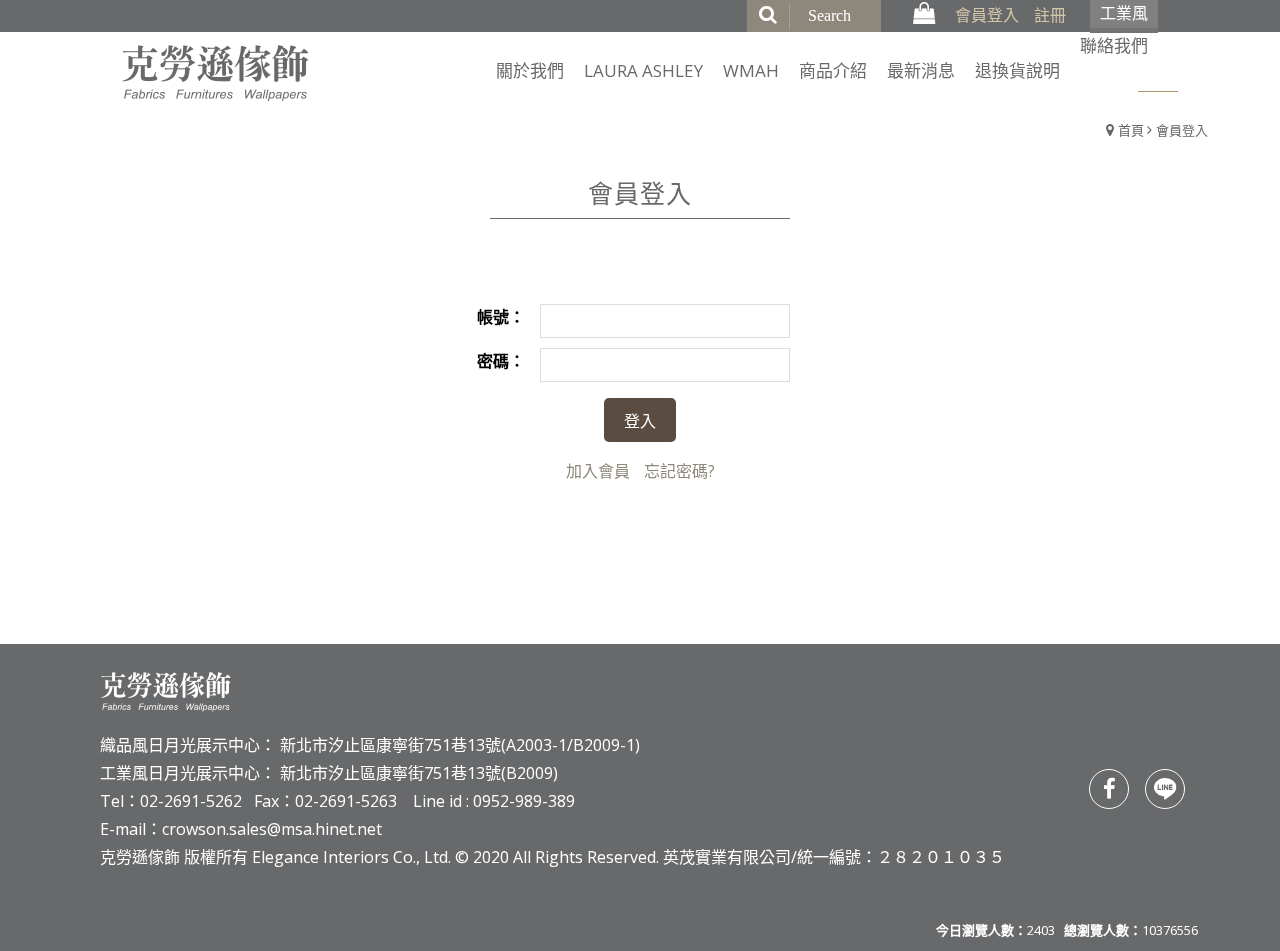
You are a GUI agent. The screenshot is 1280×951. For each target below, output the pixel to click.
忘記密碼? (679, 471)
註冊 (1050, 15)
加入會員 (598, 471)
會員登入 (987, 15)
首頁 (1131, 130)
